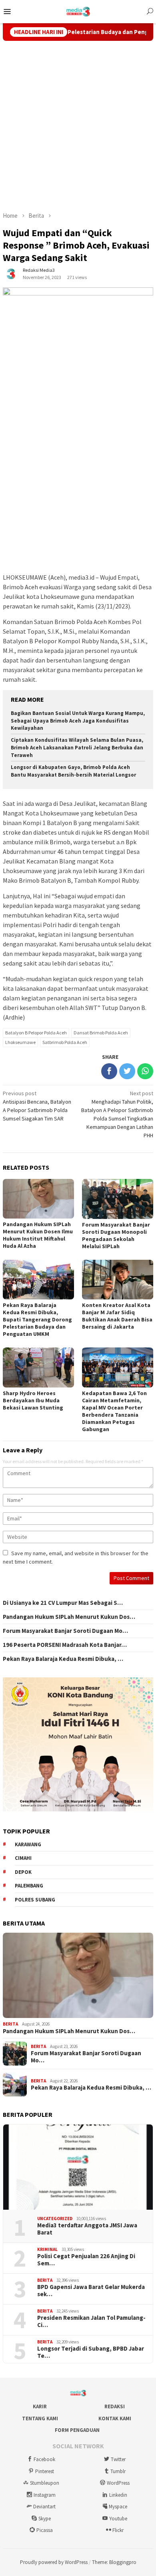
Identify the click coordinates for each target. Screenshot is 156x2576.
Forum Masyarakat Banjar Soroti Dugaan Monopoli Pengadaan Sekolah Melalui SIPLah (116, 1235)
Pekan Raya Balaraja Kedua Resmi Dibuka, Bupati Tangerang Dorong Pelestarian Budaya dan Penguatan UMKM (37, 1319)
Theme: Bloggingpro (114, 2562)
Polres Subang (35, 1900)
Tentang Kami (40, 2418)
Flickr (118, 2530)
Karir (40, 2406)
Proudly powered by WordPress (54, 2562)
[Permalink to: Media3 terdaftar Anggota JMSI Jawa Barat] (78, 2167)
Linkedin (118, 2495)
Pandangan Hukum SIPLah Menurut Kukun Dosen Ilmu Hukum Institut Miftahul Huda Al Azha (38, 1235)
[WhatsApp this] (145, 1071)
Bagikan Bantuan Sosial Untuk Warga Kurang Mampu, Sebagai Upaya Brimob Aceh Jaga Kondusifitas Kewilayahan (78, 721)
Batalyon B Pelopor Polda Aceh (36, 1033)
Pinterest (45, 2471)
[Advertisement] (78, 126)
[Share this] (109, 1071)
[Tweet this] (127, 1071)
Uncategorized (55, 2219)
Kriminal (47, 2249)
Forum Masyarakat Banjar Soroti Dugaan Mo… (65, 1631)
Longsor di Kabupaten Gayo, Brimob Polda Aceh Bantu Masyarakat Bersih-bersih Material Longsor (73, 771)
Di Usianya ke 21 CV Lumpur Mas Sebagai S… (63, 1603)
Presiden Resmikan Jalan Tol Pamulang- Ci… (91, 2321)
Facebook (44, 2459)
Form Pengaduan (77, 2430)
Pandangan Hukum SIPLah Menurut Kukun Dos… (69, 1617)
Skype (45, 2519)
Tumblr (118, 2471)
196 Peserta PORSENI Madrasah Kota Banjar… (65, 1645)
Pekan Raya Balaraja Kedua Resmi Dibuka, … (63, 1659)
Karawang (28, 1844)
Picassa (45, 2530)
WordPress (118, 2483)
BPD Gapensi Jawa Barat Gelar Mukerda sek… (91, 2291)
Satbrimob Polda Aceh (65, 1042)
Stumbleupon (45, 2483)
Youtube (118, 2519)
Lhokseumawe (20, 1042)
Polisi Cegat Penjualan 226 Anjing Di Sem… (86, 2260)
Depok (23, 1872)
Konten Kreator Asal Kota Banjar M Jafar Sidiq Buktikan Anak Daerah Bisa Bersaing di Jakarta (117, 1316)
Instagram (45, 2495)
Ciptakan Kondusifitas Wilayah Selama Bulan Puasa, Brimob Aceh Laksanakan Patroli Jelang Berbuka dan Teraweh (77, 748)
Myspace (118, 2507)
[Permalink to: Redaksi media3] (11, 273)
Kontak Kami (115, 2418)
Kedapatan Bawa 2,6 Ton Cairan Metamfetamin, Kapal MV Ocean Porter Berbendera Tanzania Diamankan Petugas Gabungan (114, 1411)
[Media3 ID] (78, 11)
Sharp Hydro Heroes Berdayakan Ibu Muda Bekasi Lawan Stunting (33, 1400)
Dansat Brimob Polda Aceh (101, 1033)
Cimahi (23, 1858)
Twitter (118, 2459)
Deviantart (44, 2507)
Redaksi (115, 2406)
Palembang (29, 1886)
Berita (10, 2024)
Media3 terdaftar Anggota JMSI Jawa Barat (87, 2229)
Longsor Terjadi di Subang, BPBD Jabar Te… (91, 2352)
